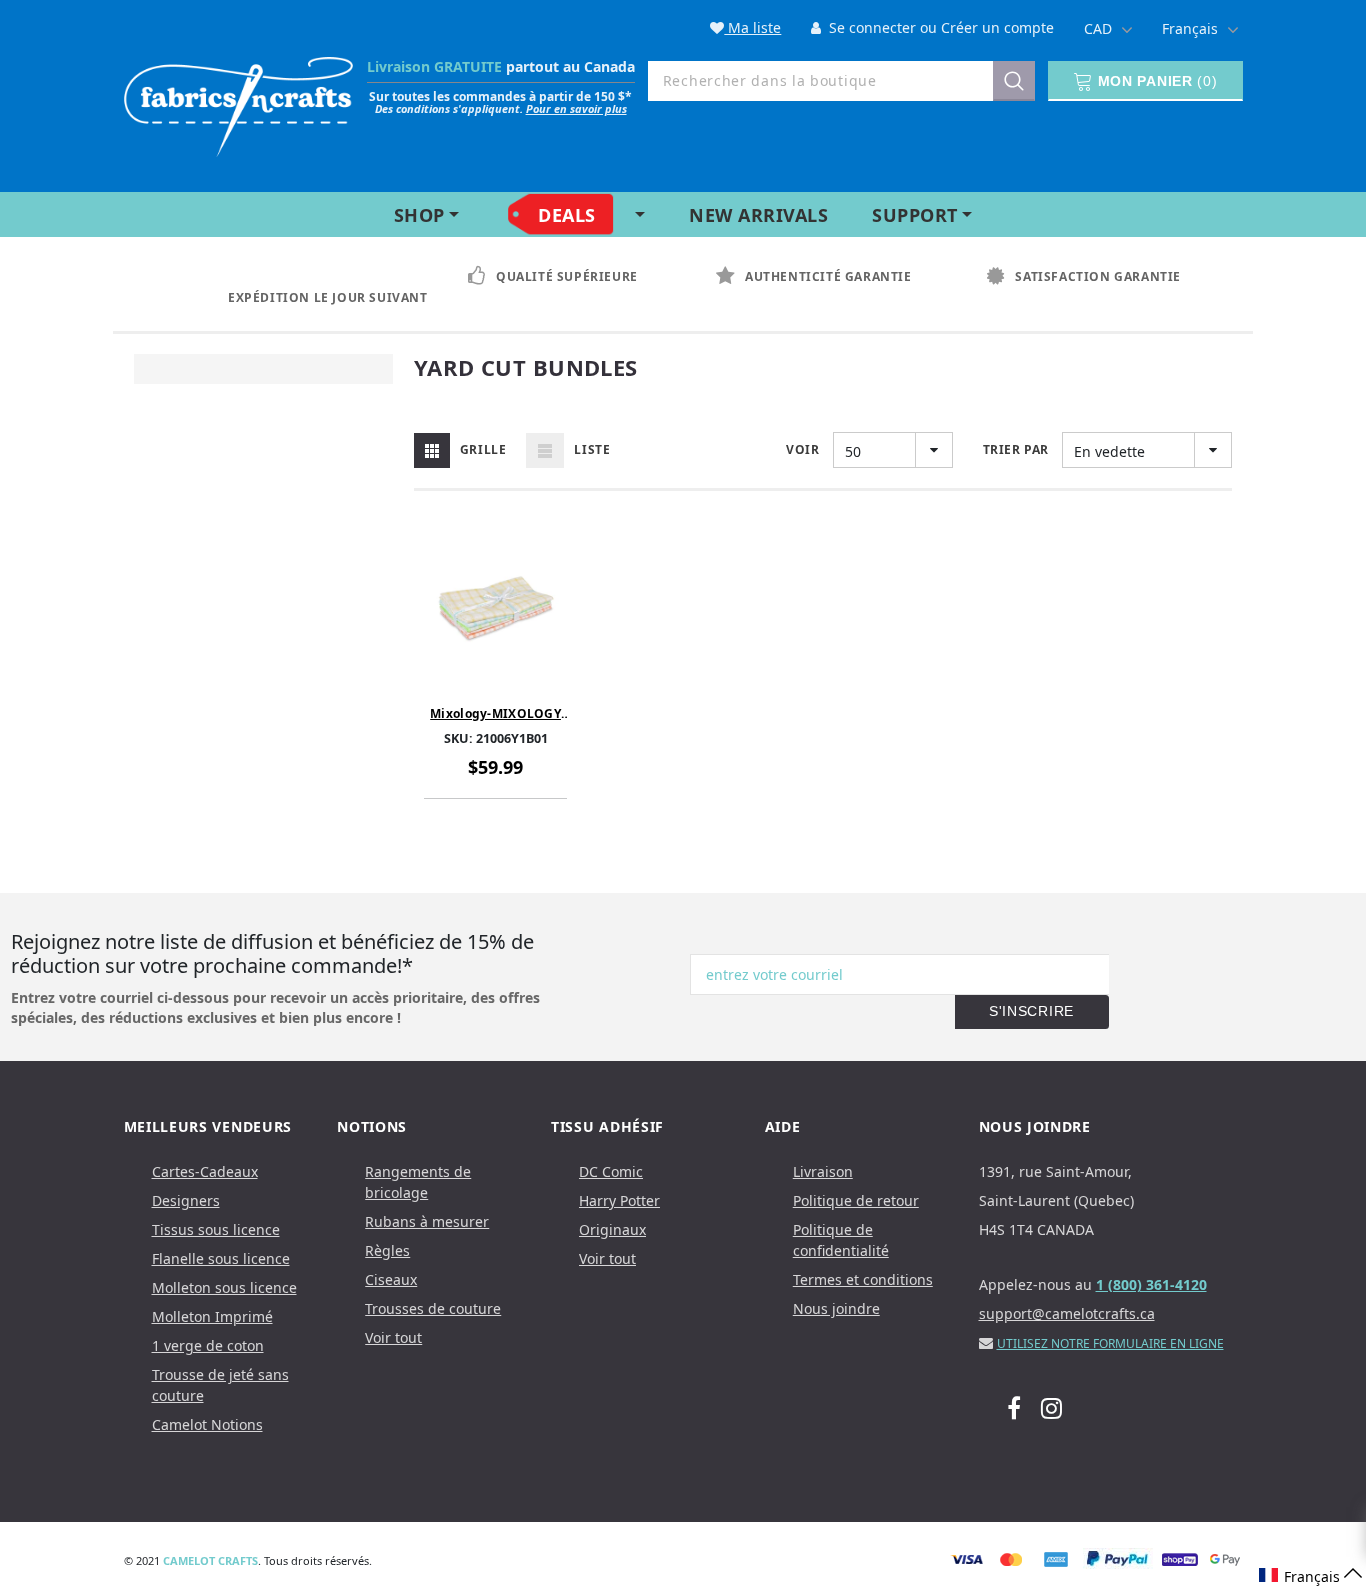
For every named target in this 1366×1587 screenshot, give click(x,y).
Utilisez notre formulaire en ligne (1110, 1343)
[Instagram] (1051, 1407)
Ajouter (501, 679)
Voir (802, 449)
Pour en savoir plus (576, 108)
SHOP (419, 215)
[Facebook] (1014, 1407)
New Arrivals (758, 215)
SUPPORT (915, 215)
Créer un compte (997, 27)
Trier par (1016, 449)
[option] (309, 287)
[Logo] (239, 102)
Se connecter (870, 27)
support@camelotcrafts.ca (1067, 1313)
